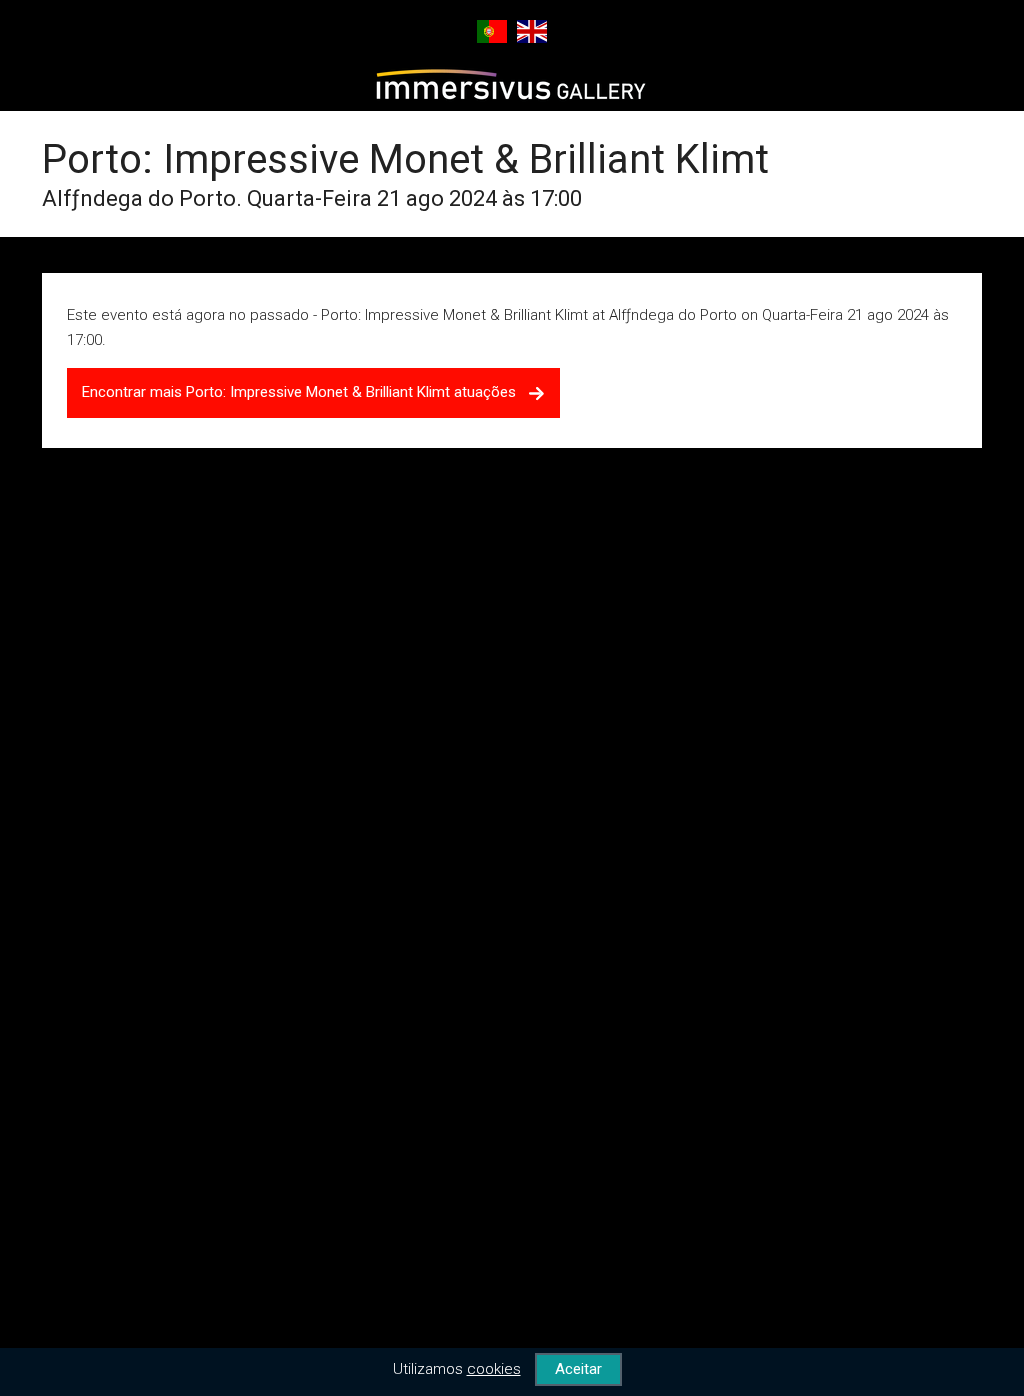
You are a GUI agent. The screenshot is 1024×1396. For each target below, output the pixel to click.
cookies (494, 1369)
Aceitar (578, 1369)
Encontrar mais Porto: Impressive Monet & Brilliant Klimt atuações (305, 392)
